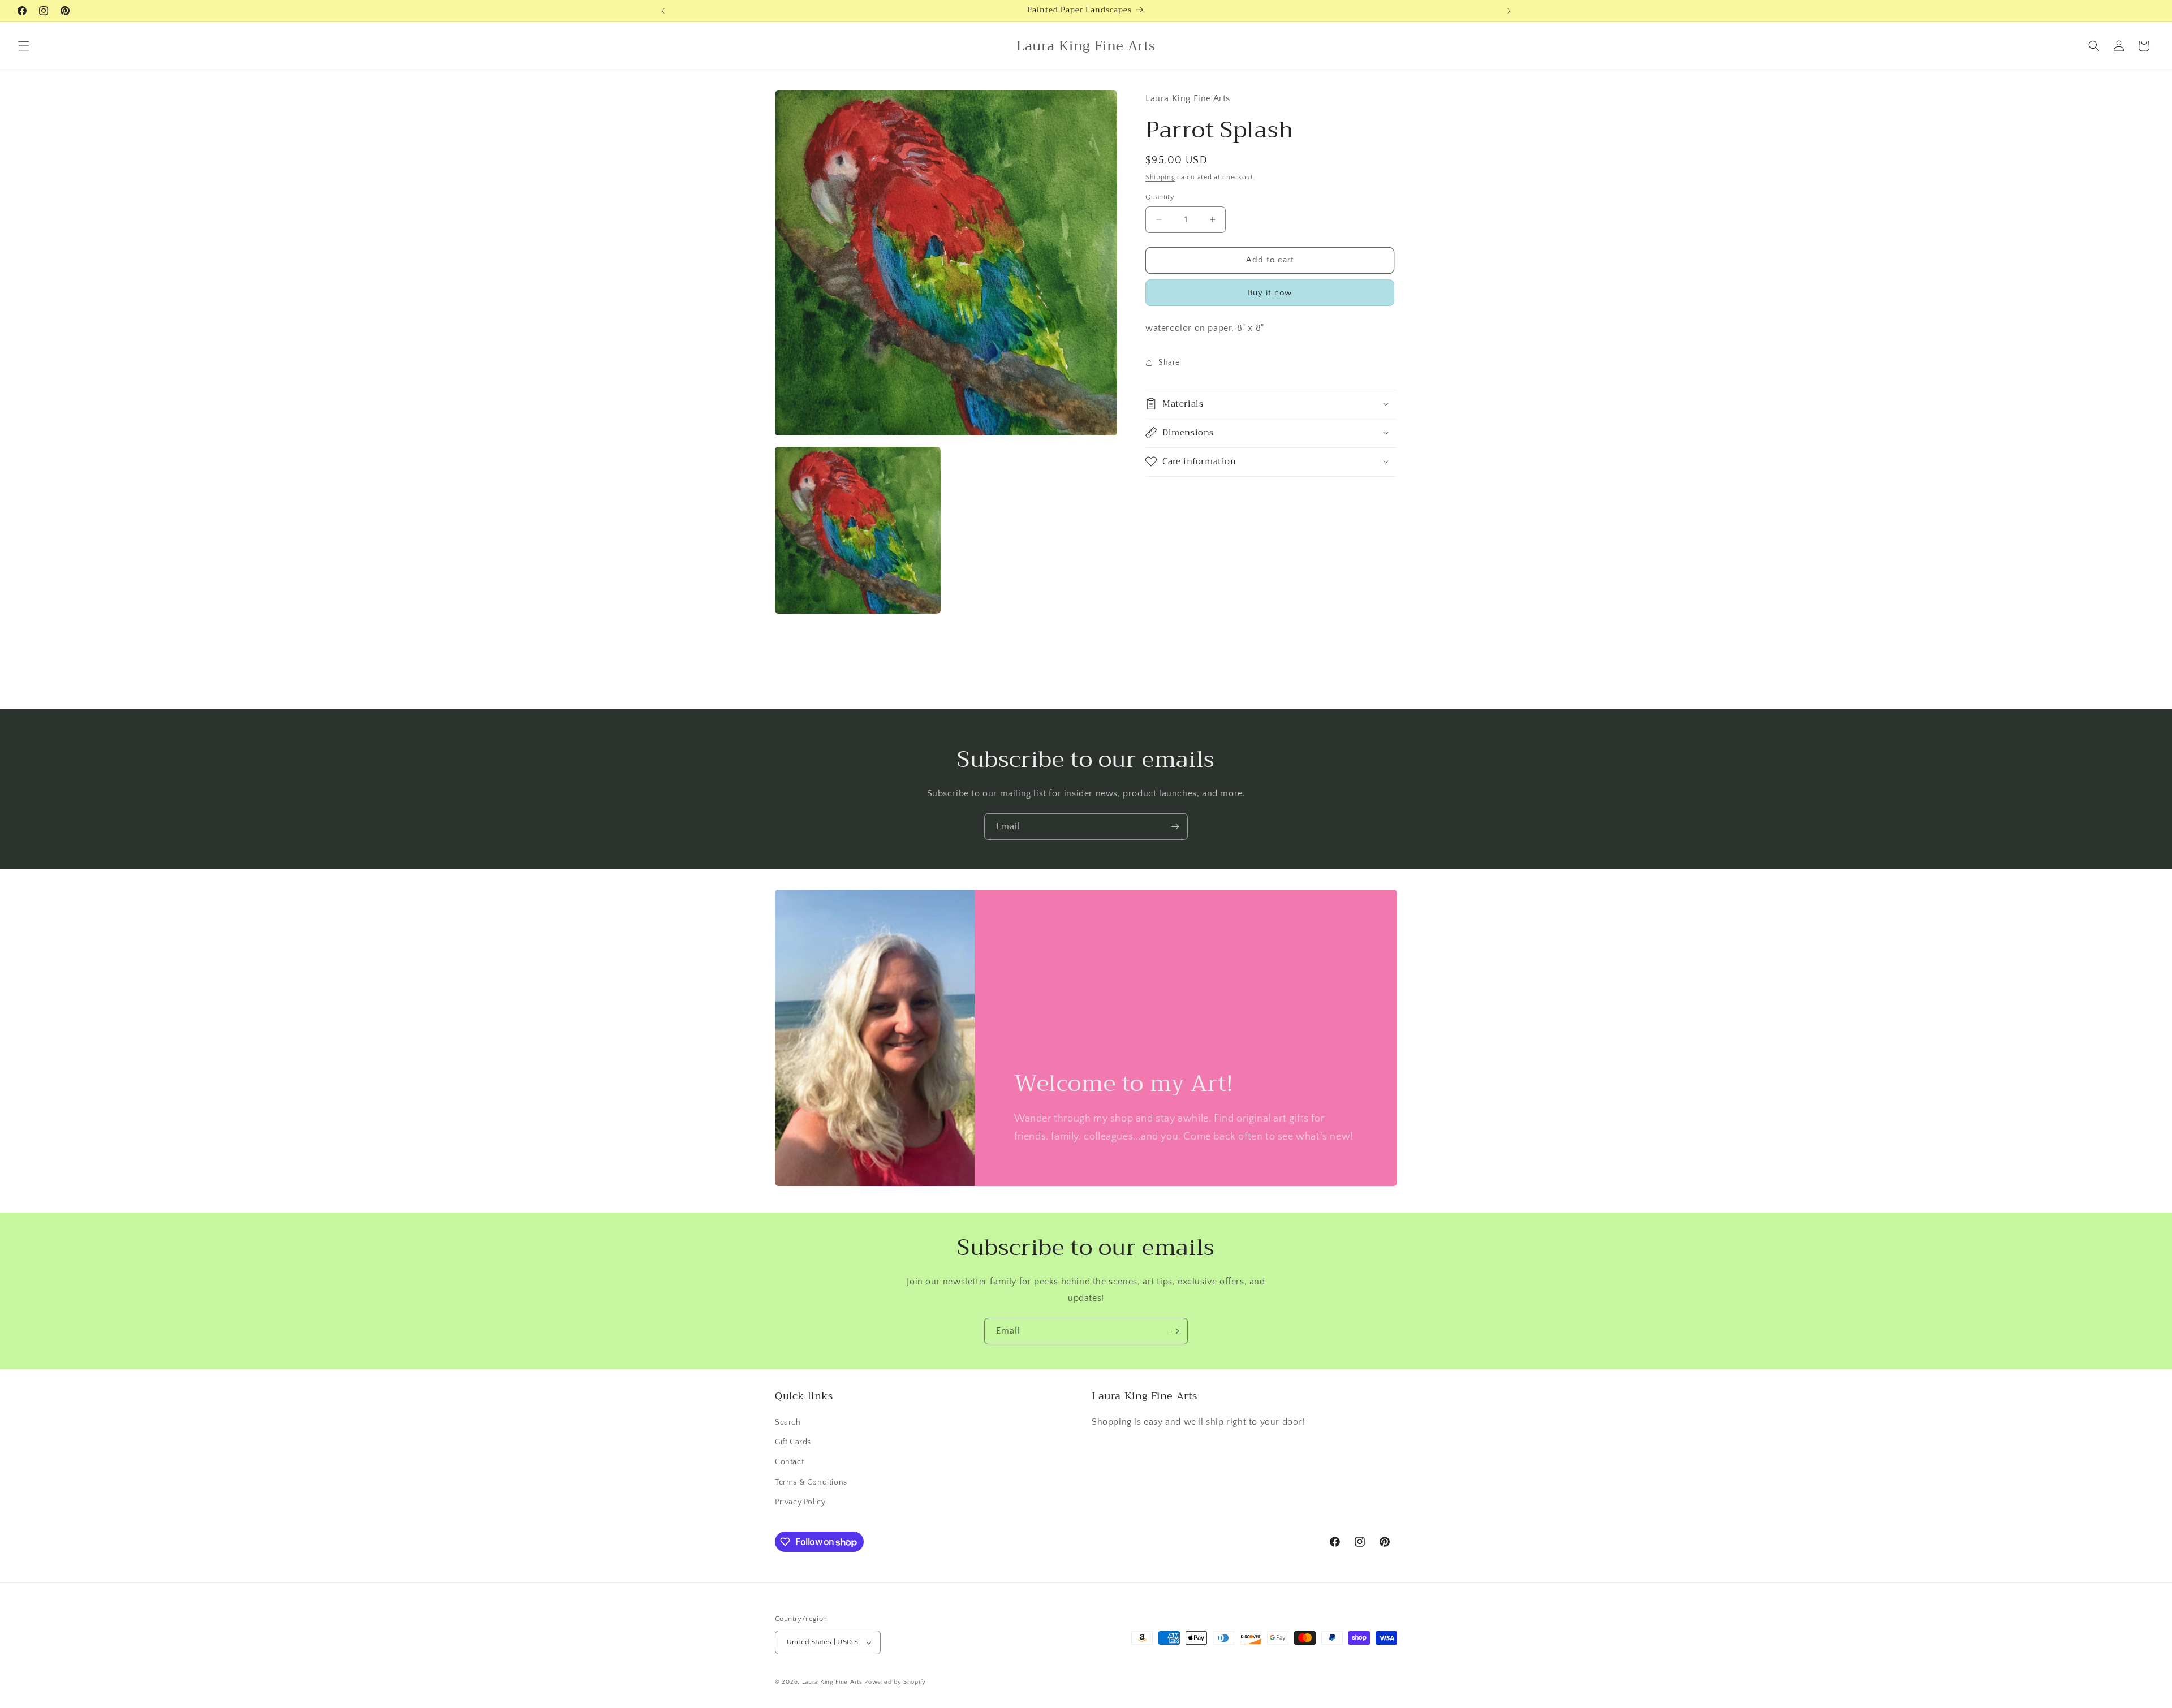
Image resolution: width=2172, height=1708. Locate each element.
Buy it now (1270, 293)
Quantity (1160, 197)
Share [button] (1169, 363)
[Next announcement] (1509, 11)
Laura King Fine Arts (832, 1682)
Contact (789, 1463)
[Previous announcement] (663, 11)
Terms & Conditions (811, 1482)
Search (788, 1422)
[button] (24, 46)
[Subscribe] (1175, 827)
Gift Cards (793, 1442)
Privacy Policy (800, 1502)
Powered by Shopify (895, 1682)
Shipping (1160, 177)
